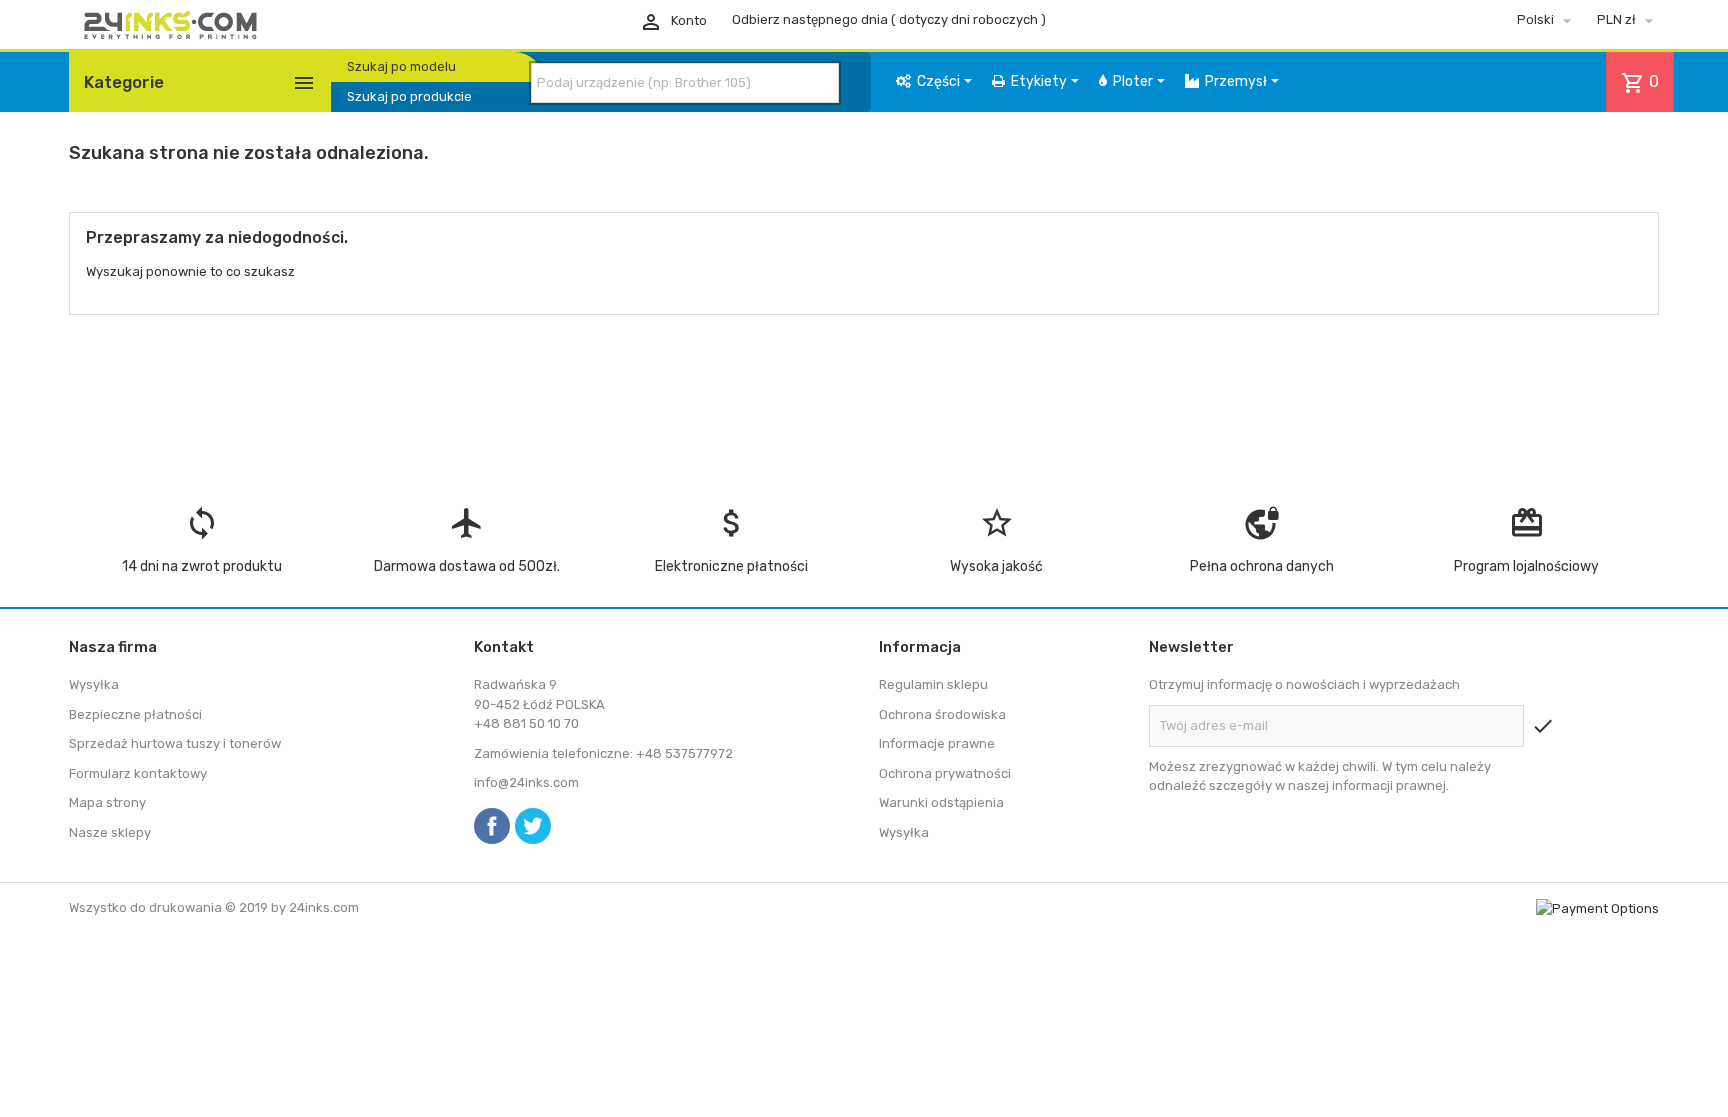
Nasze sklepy (110, 832)
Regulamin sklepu (933, 684)
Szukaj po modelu (401, 66)
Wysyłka (94, 684)
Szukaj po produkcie (409, 96)
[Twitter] (533, 826)
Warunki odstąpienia (941, 802)
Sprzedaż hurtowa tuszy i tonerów (175, 743)
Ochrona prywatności (945, 773)
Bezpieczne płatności (135, 714)
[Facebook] (492, 826)
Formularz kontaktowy (138, 773)
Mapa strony (107, 802)
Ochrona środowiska (942, 714)
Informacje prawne (937, 743)
